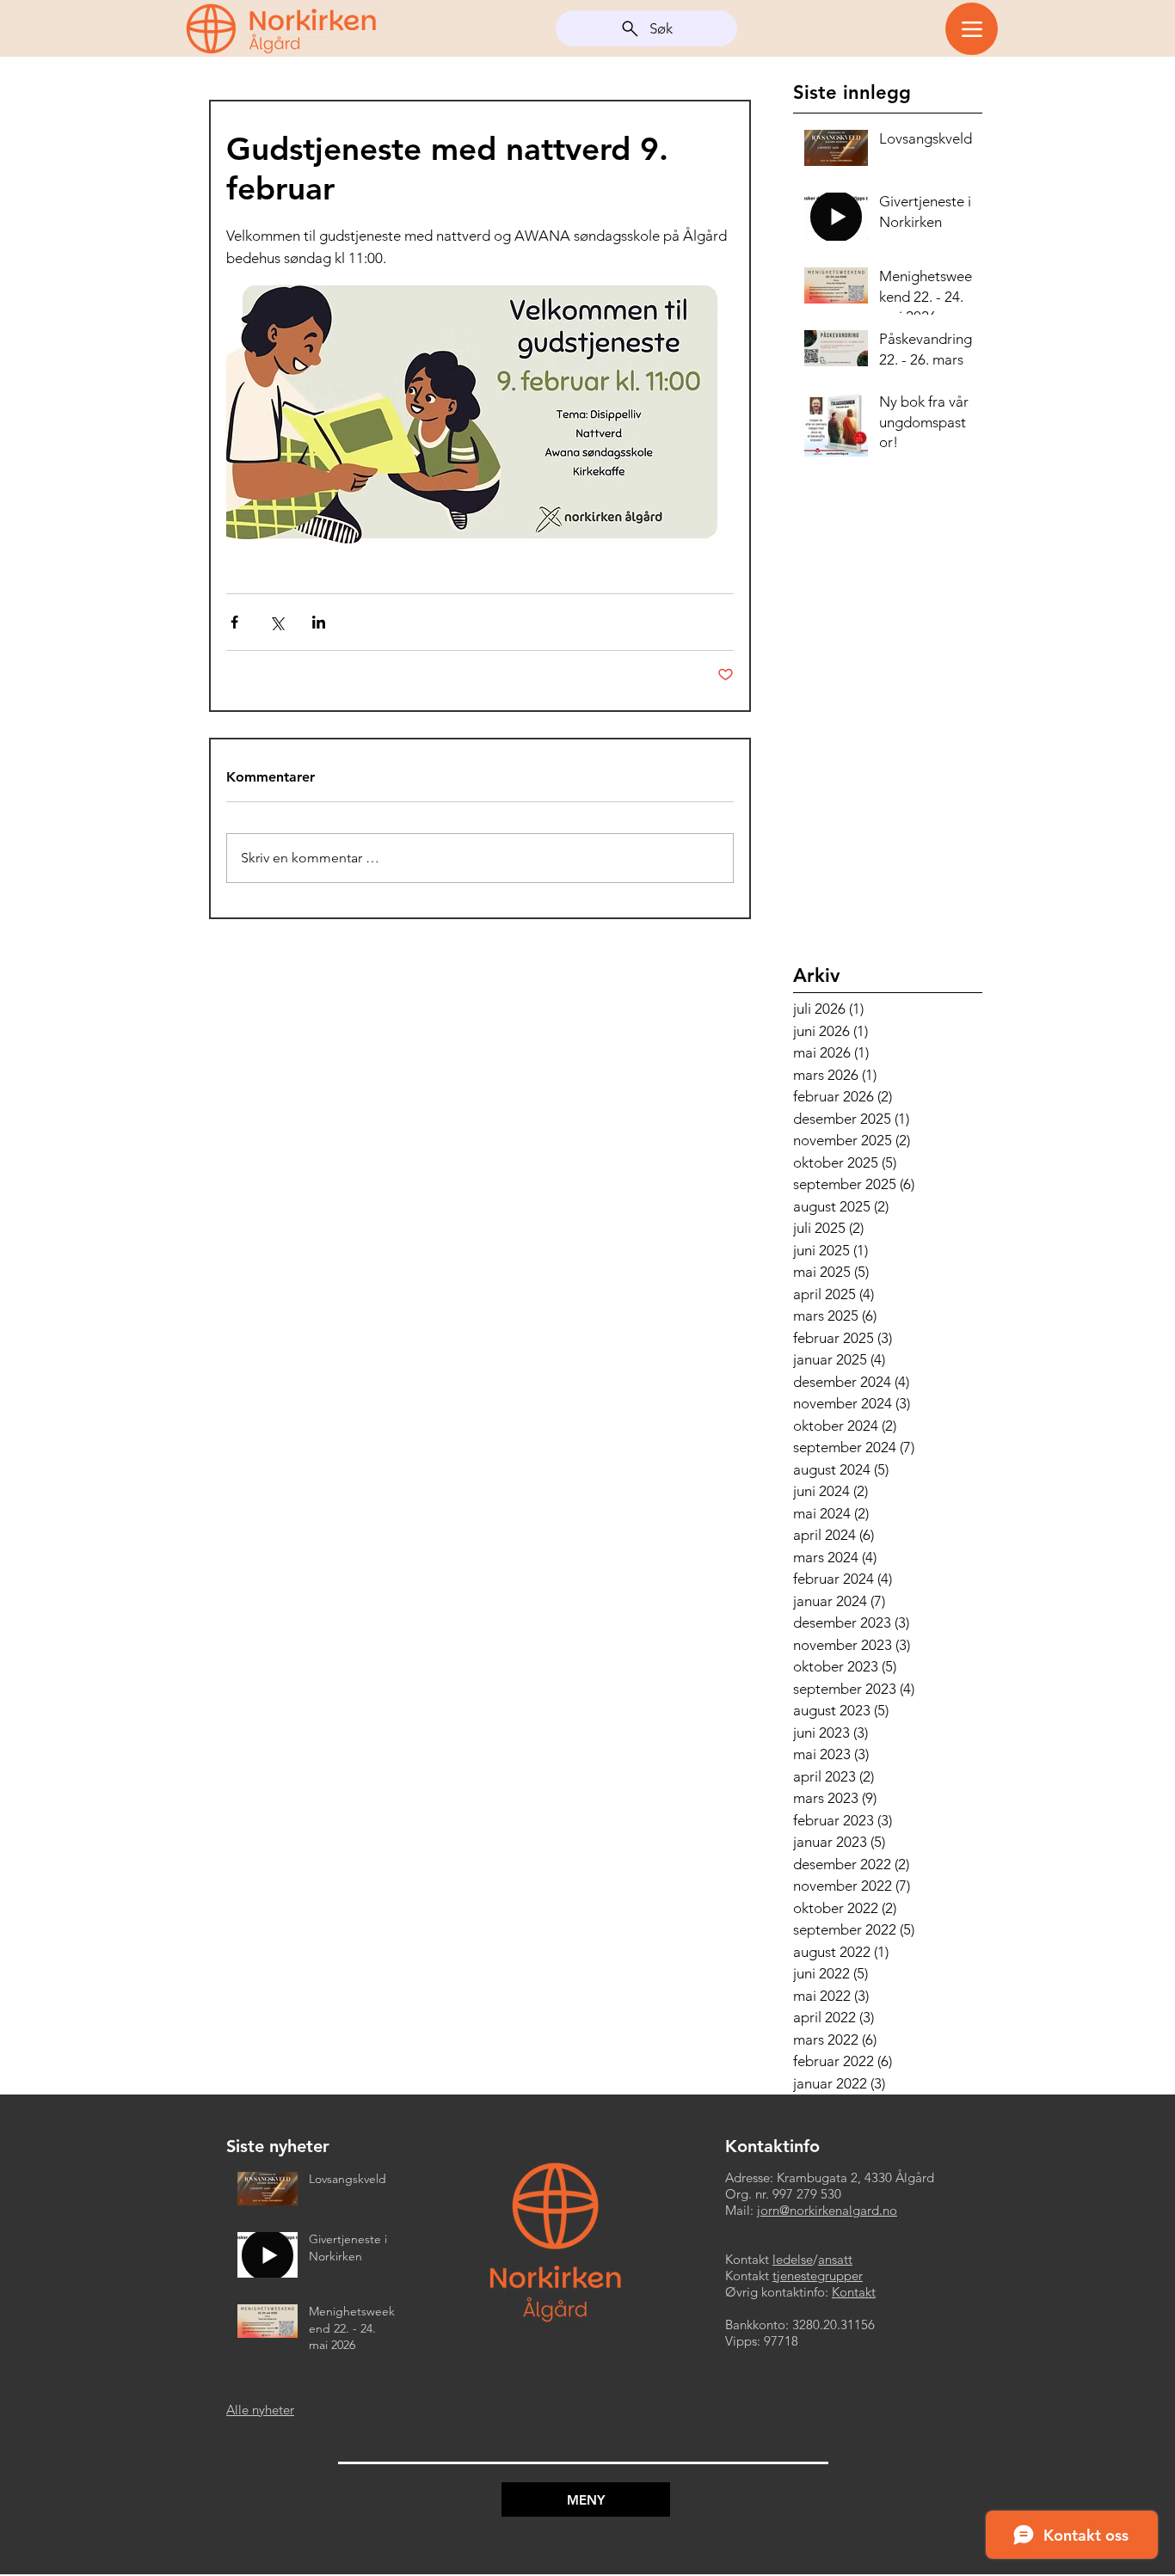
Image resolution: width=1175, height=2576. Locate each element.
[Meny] (972, 29)
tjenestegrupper (818, 2275)
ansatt (835, 2259)
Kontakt (854, 2292)
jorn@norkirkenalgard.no (827, 2210)
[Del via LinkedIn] (319, 622)
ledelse (793, 2259)
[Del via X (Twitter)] (277, 622)
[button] (586, 2499)
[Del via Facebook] (234, 622)
